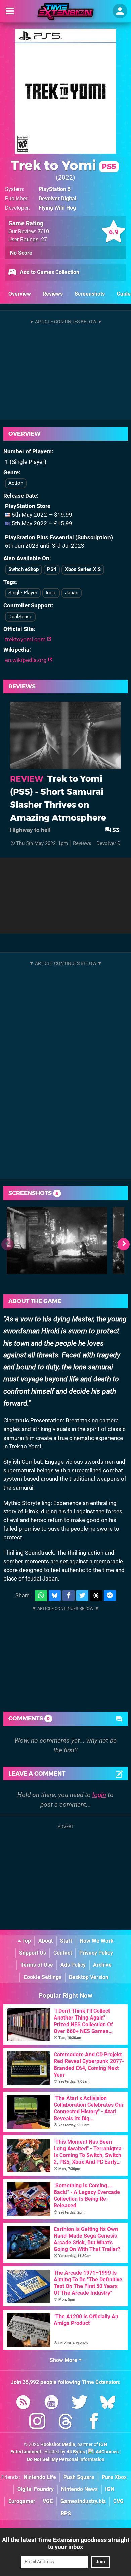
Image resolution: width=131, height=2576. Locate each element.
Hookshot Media (58, 2445)
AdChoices (107, 2452)
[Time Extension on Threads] (65, 2422)
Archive (102, 1965)
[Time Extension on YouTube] (51, 2403)
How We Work (97, 1941)
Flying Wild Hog (57, 208)
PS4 (52, 569)
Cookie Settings (42, 1977)
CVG (118, 2501)
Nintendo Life (40, 2477)
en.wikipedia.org (27, 660)
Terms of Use (37, 1965)
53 (115, 830)
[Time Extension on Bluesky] (108, 2403)
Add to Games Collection (49, 272)
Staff (66, 1941)
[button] (124, 1244)
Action (16, 483)
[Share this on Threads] (96, 1595)
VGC (48, 2501)
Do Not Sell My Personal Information (66, 2459)
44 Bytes (76, 2452)
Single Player (23, 593)
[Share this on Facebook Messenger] (110, 1595)
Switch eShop (24, 569)
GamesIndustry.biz (83, 2501)
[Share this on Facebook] (69, 1595)
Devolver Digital (57, 199)
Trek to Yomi (63, 165)
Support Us (33, 1953)
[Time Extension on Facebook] (94, 2422)
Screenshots (90, 294)
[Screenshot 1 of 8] (57, 1241)
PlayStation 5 (55, 189)
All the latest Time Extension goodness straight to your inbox (66, 2543)
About (46, 1941)
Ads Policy (73, 1965)
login (99, 1795)
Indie (51, 593)
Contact (63, 1953)
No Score (21, 253)
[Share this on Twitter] (82, 1595)
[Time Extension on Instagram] (37, 2422)
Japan (72, 593)
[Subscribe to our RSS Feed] (23, 2403)
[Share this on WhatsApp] (41, 1595)
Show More (64, 2360)
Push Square (79, 2477)
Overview (20, 294)
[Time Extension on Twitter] (80, 2403)
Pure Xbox (114, 2477)
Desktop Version (89, 1977)
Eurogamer (22, 2501)
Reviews (53, 294)
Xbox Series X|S (83, 569)
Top (26, 1941)
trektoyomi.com (26, 639)
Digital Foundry (36, 2489)
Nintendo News (79, 2489)
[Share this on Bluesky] (55, 1595)
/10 (43, 231)
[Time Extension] (65, 12)
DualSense (20, 617)
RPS (66, 2513)
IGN (110, 2489)
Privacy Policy (96, 1953)
